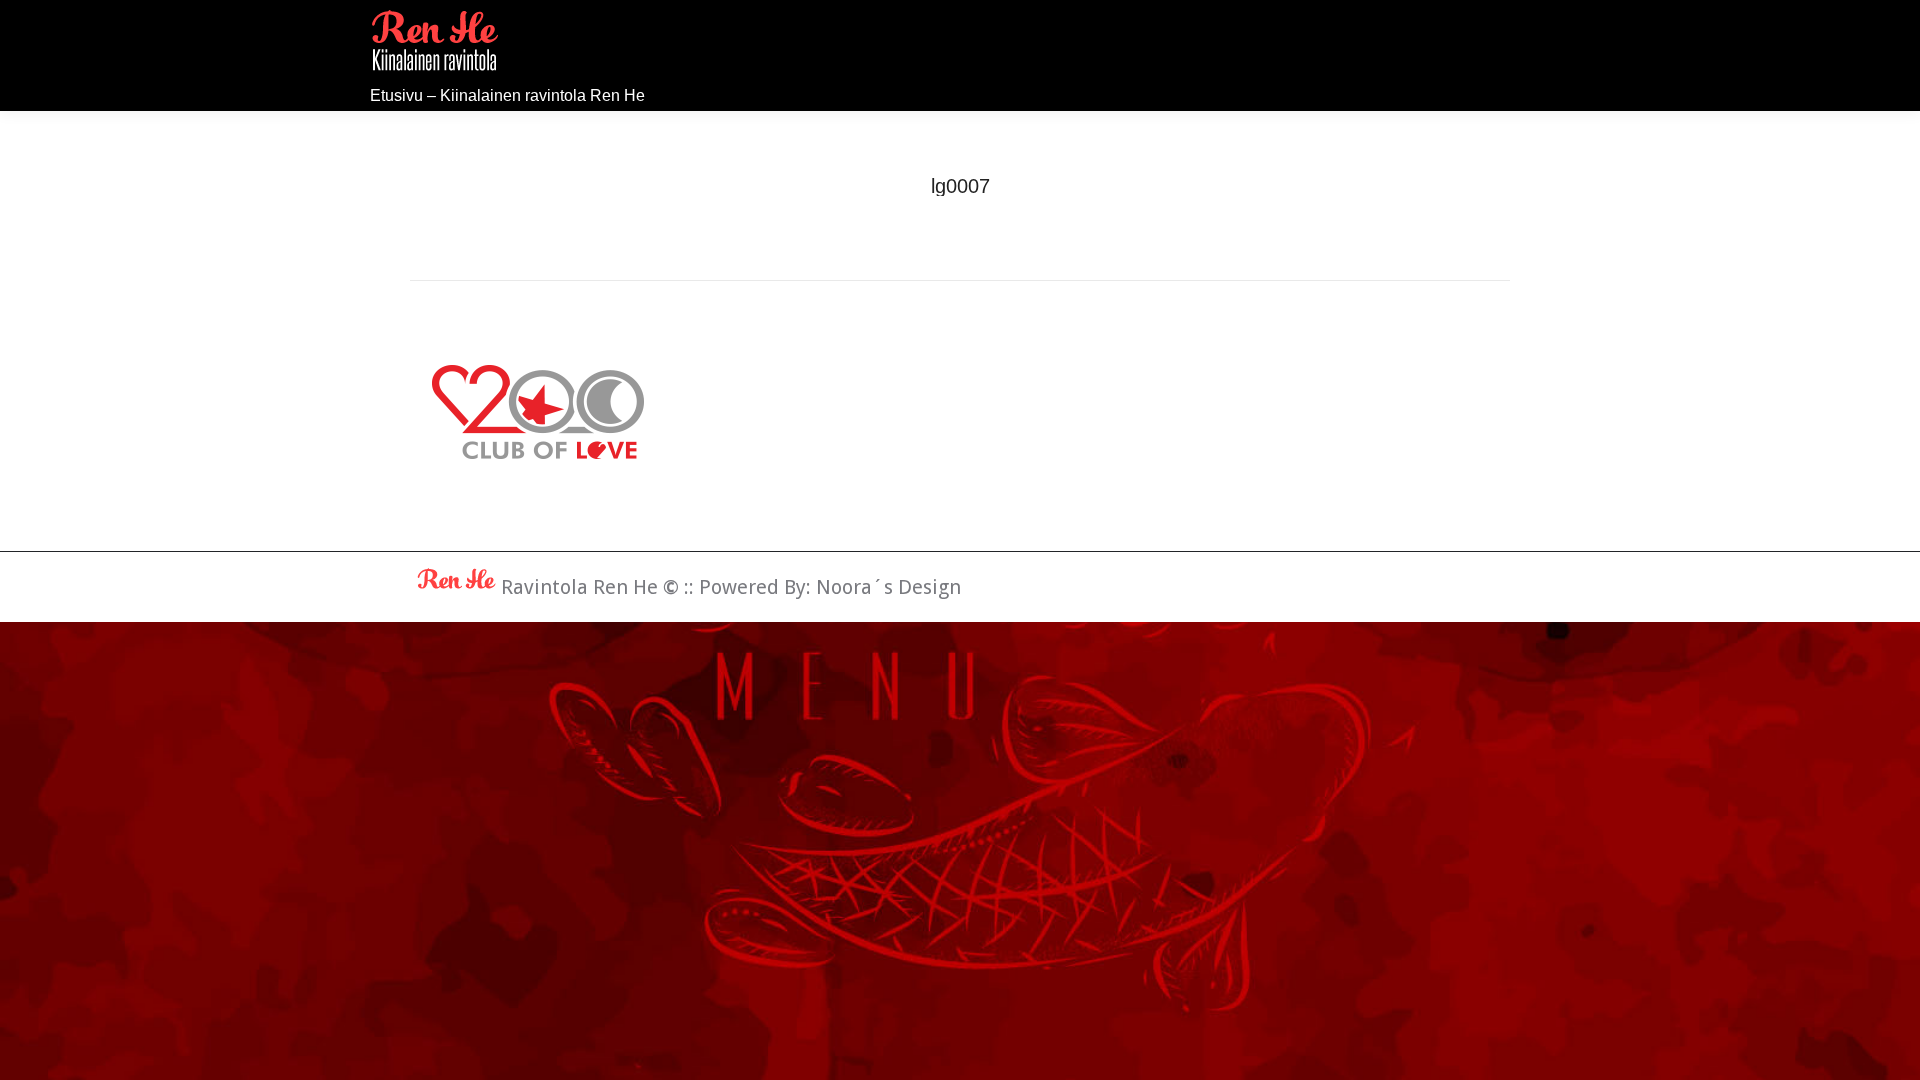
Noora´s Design (888, 587)
